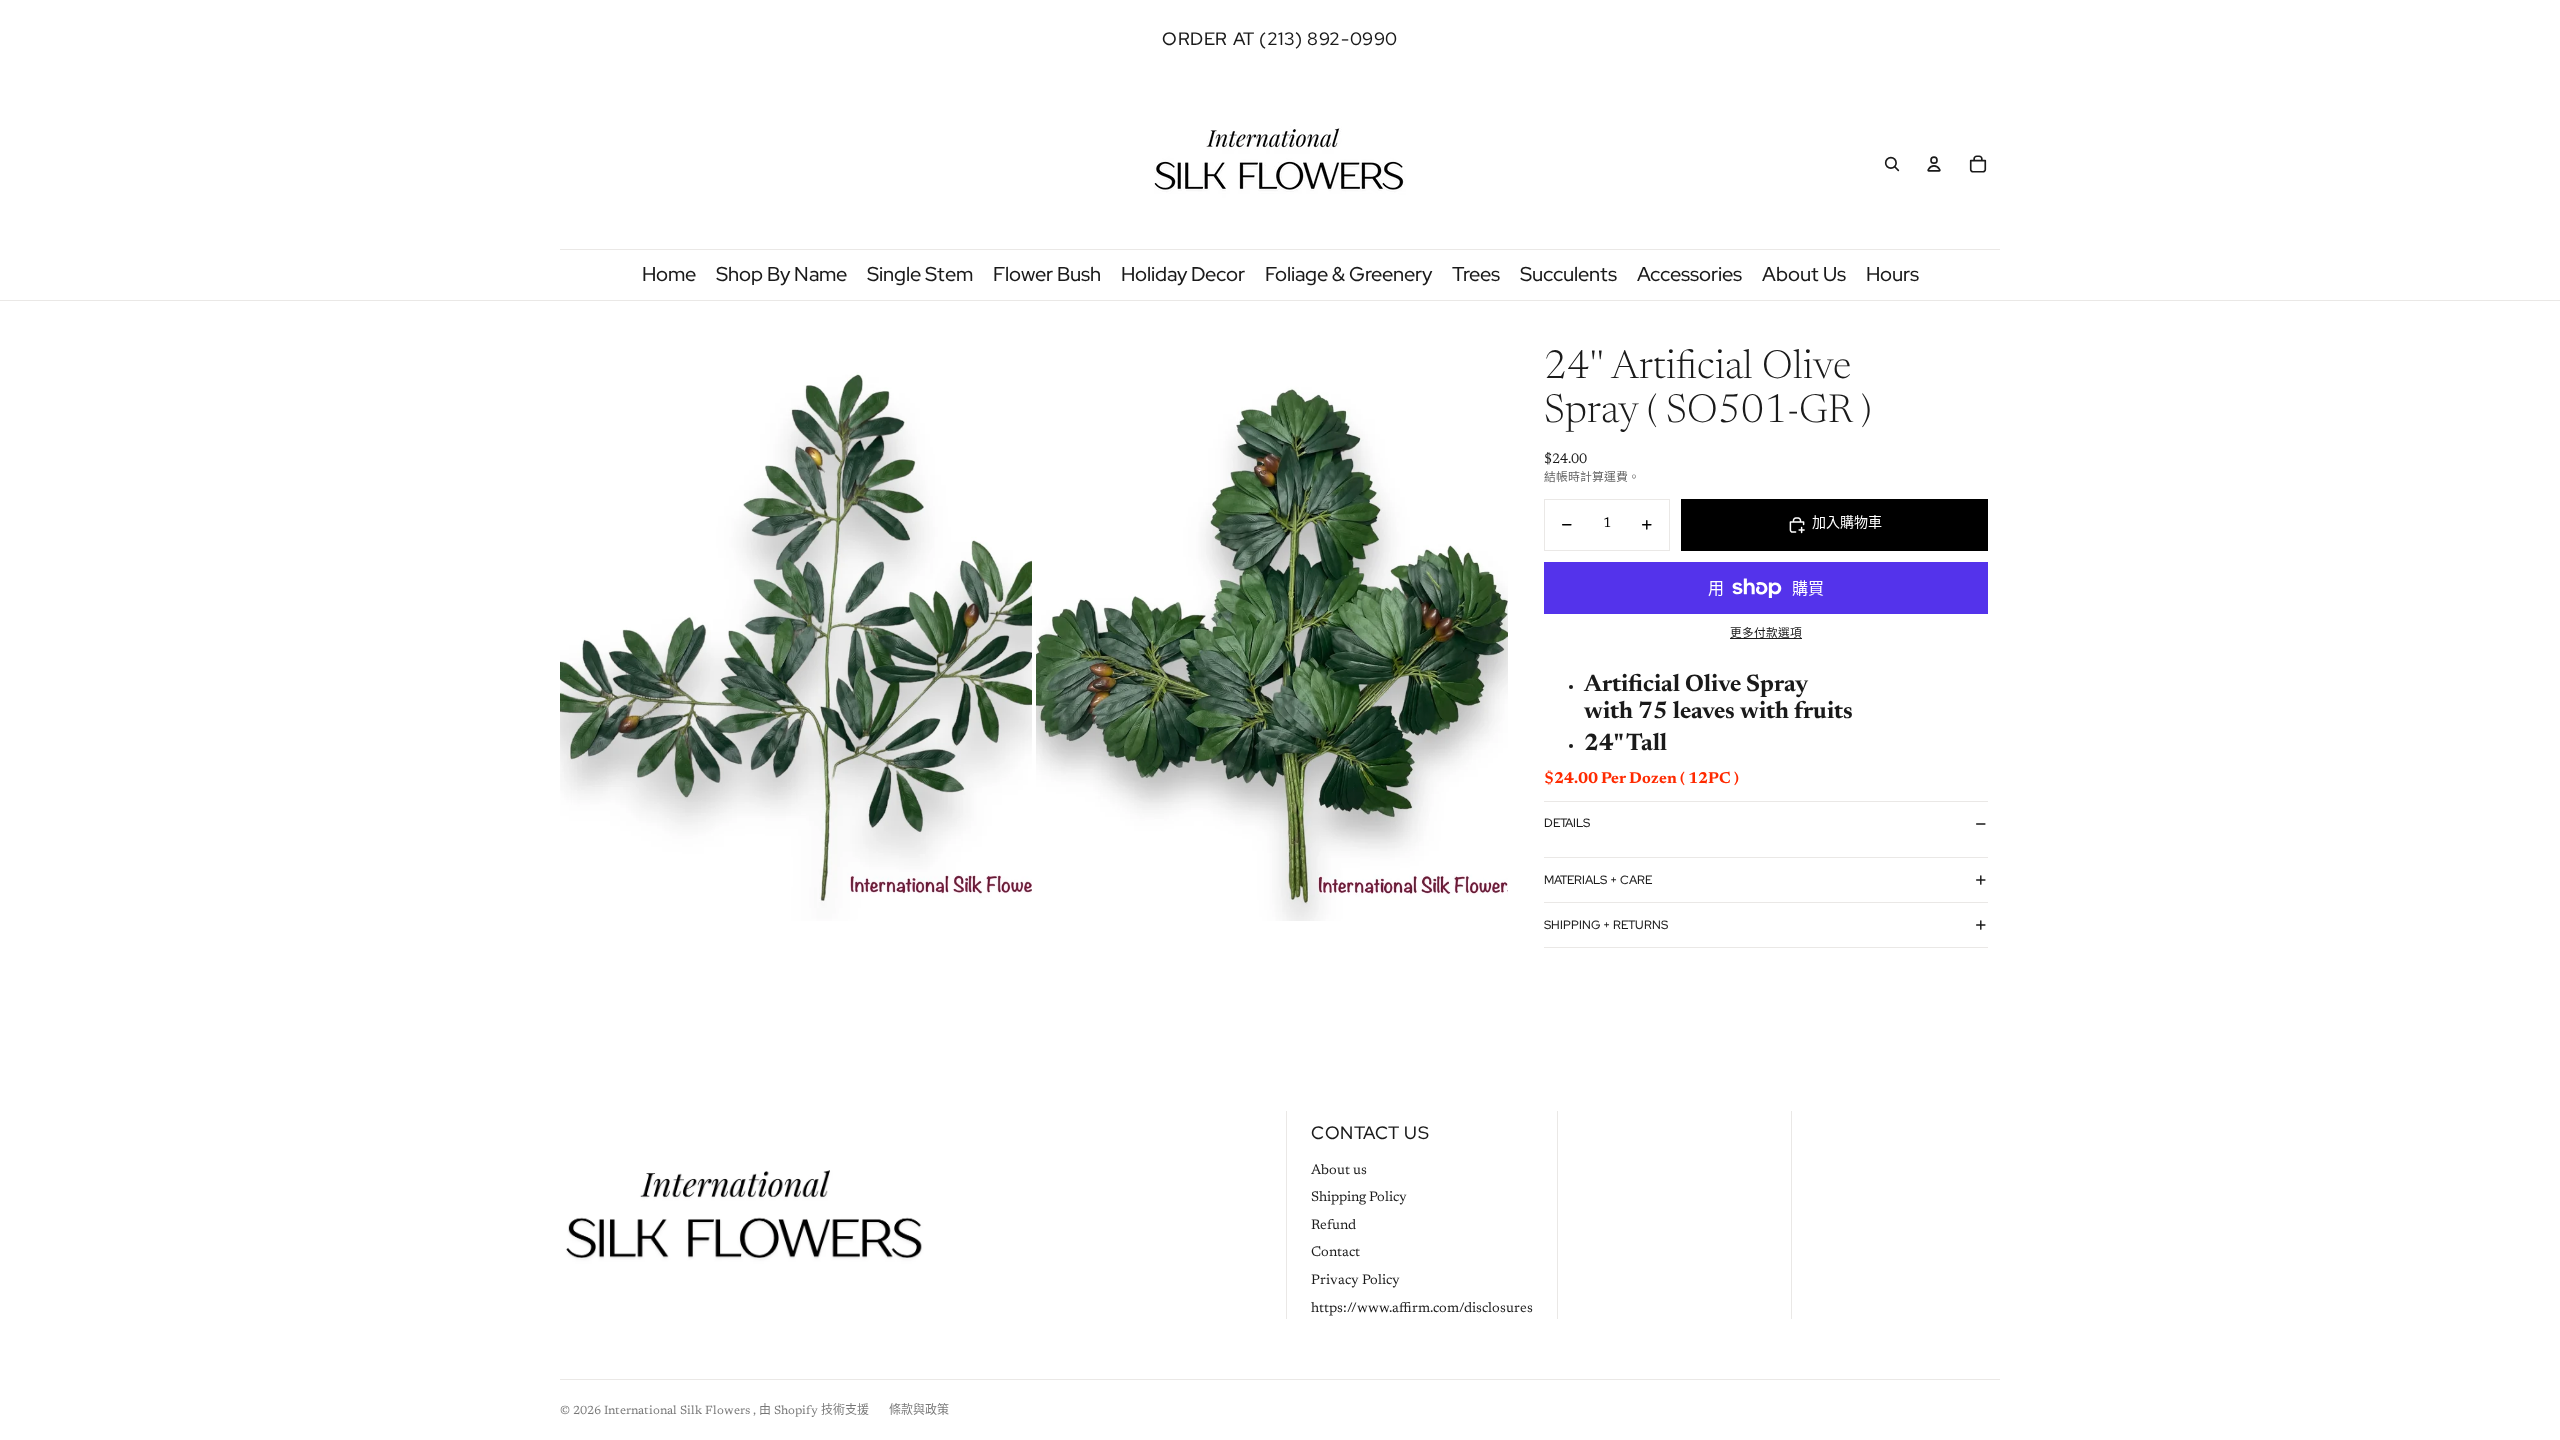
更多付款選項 (1766, 634)
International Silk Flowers (678, 1411)
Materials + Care (1598, 880)
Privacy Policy (1355, 1281)
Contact (1335, 1253)
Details (1567, 823)
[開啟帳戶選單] (1934, 164)
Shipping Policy (1359, 1198)
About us (1339, 1171)
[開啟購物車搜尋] (1892, 164)
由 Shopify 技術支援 (814, 1411)
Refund (1333, 1226)
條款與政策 (919, 1411)
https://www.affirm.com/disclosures (1422, 1309)
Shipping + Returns (1606, 925)
